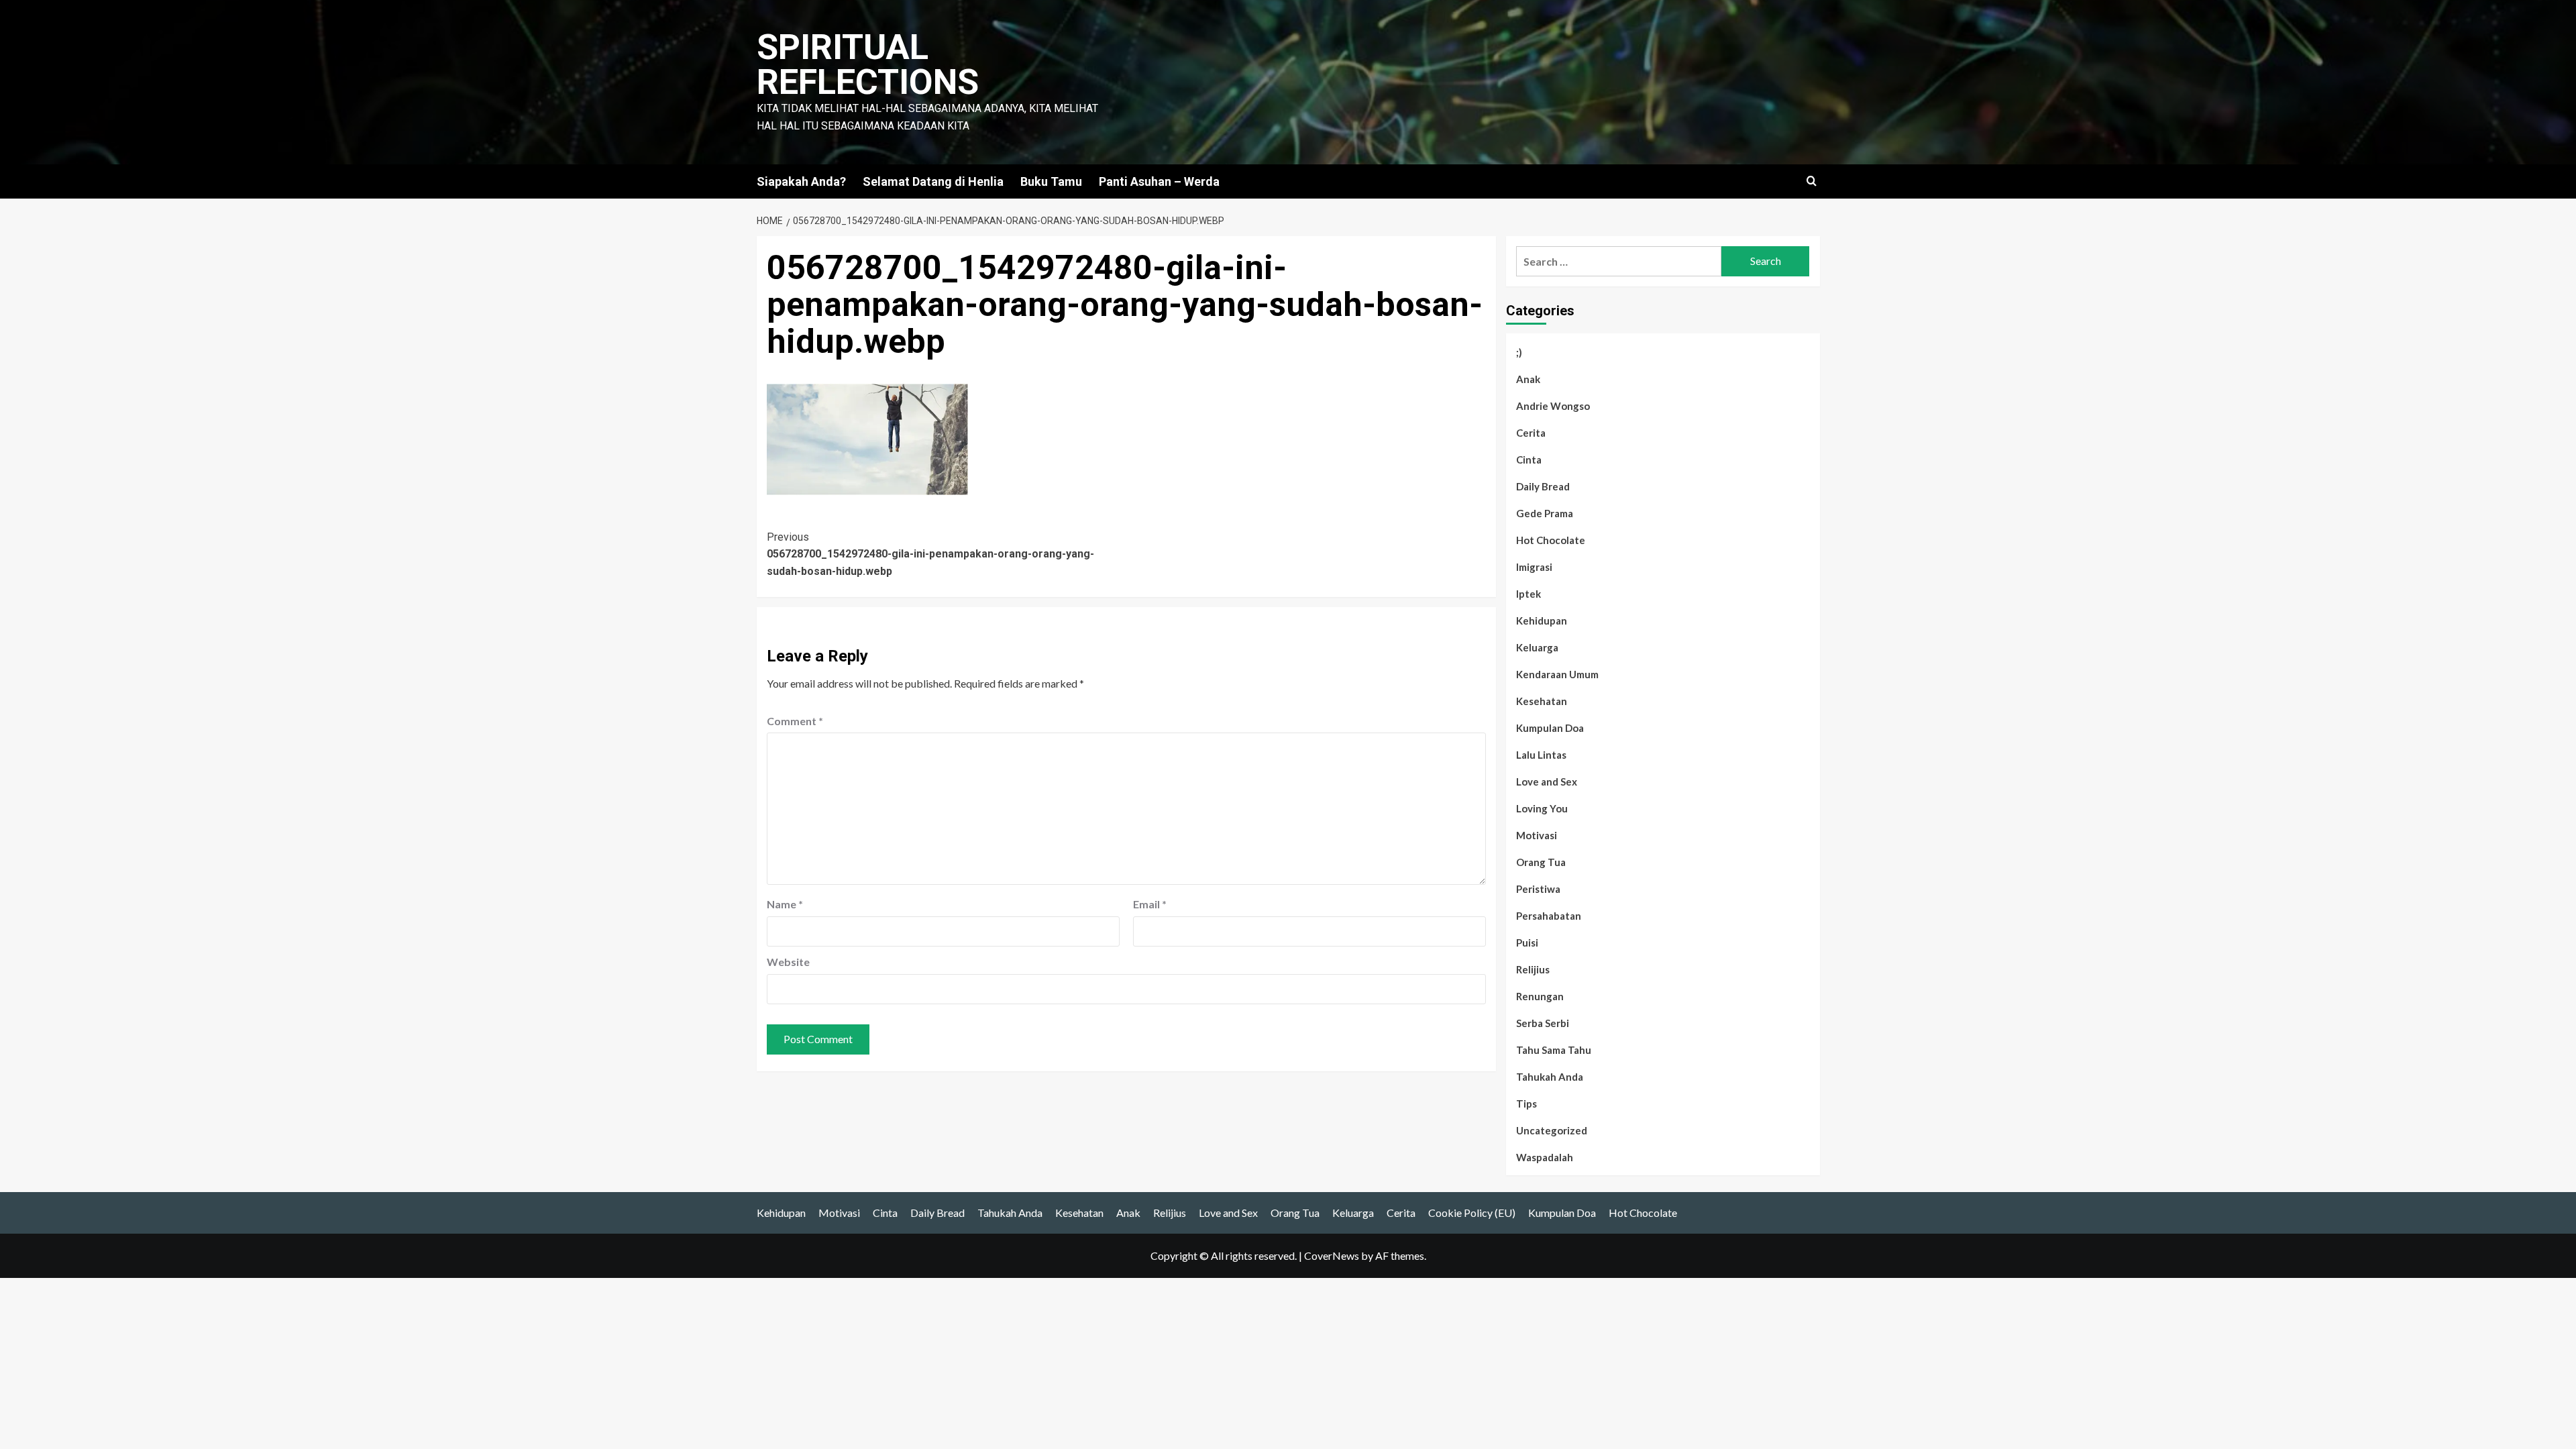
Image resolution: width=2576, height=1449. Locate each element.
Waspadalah (1545, 1157)
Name (785, 904)
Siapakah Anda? (801, 181)
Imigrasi (1534, 567)
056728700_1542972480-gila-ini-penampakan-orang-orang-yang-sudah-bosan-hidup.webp (930, 554)
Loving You (1542, 808)
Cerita (1531, 433)
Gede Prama (1545, 513)
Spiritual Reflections (868, 65)
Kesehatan (1542, 701)
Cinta (1529, 460)
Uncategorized (1552, 1130)
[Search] (1812, 181)
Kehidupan (1542, 621)
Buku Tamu (1051, 181)
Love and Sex (1547, 782)
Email (1150, 904)
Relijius (1533, 969)
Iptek (1528, 594)
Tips (1526, 1104)
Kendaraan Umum (1557, 674)
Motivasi (1537, 835)
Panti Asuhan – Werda (1159, 181)
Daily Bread (1543, 486)
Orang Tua (1541, 862)
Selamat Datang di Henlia (933, 181)
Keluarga (1537, 647)
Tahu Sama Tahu (1554, 1050)
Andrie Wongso (1553, 406)
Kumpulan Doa (1550, 728)
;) (1519, 352)
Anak (1528, 379)
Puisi (1527, 943)
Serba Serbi (1543, 1023)
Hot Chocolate (1551, 540)
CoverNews (1332, 1255)
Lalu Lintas (1541, 755)
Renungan (1540, 996)
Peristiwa (1538, 889)
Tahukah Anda (1550, 1077)
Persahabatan (1549, 916)
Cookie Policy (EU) (1472, 1213)
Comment (795, 721)
